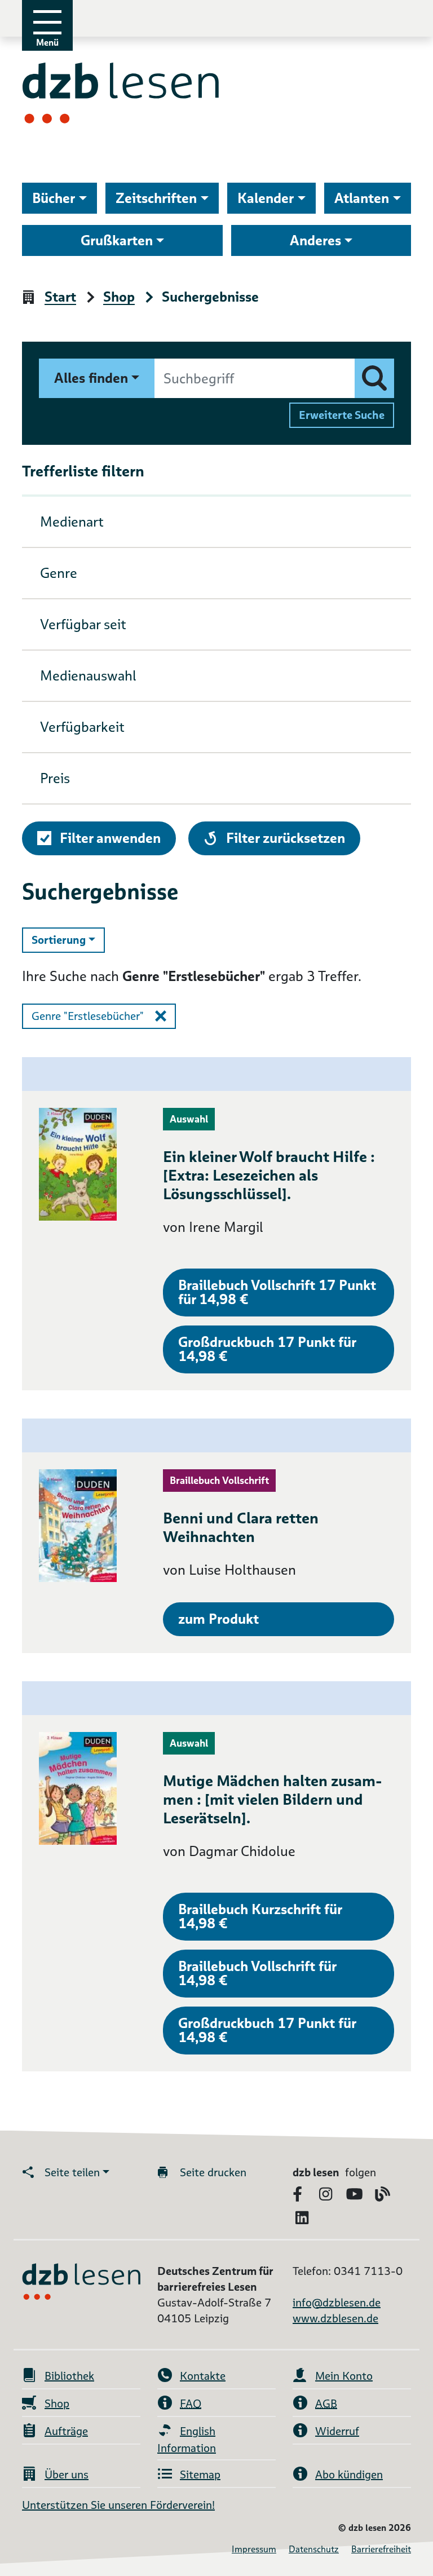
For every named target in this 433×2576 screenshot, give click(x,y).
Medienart (72, 522)
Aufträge (66, 2431)
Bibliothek (69, 2376)
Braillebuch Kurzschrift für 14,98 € (260, 1916)
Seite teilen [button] (72, 2172)
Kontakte (203, 2376)
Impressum (254, 2549)
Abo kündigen (349, 2475)
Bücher (54, 198)
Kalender (266, 198)
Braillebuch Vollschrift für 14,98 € (257, 1973)
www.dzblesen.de (335, 2318)
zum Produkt (218, 1619)
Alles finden (91, 378)
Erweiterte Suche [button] (342, 415)
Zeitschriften (156, 198)
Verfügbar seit (83, 624)
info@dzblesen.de (337, 2303)
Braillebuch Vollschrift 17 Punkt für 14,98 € (277, 1292)
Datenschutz (314, 2549)
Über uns (67, 2475)
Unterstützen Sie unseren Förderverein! (118, 2505)
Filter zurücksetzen (285, 838)
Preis (55, 778)
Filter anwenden (110, 838)
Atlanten (362, 198)
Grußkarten (117, 240)
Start (60, 297)
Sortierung (68, 940)
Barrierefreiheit (381, 2549)
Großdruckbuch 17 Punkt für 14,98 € (267, 1349)
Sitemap (200, 2475)
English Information (187, 2440)
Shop (119, 297)
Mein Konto (344, 2376)
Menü (47, 43)
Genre (59, 573)
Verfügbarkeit (82, 727)
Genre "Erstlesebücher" (88, 1016)
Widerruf (337, 2431)
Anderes (315, 240)
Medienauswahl (88, 676)
